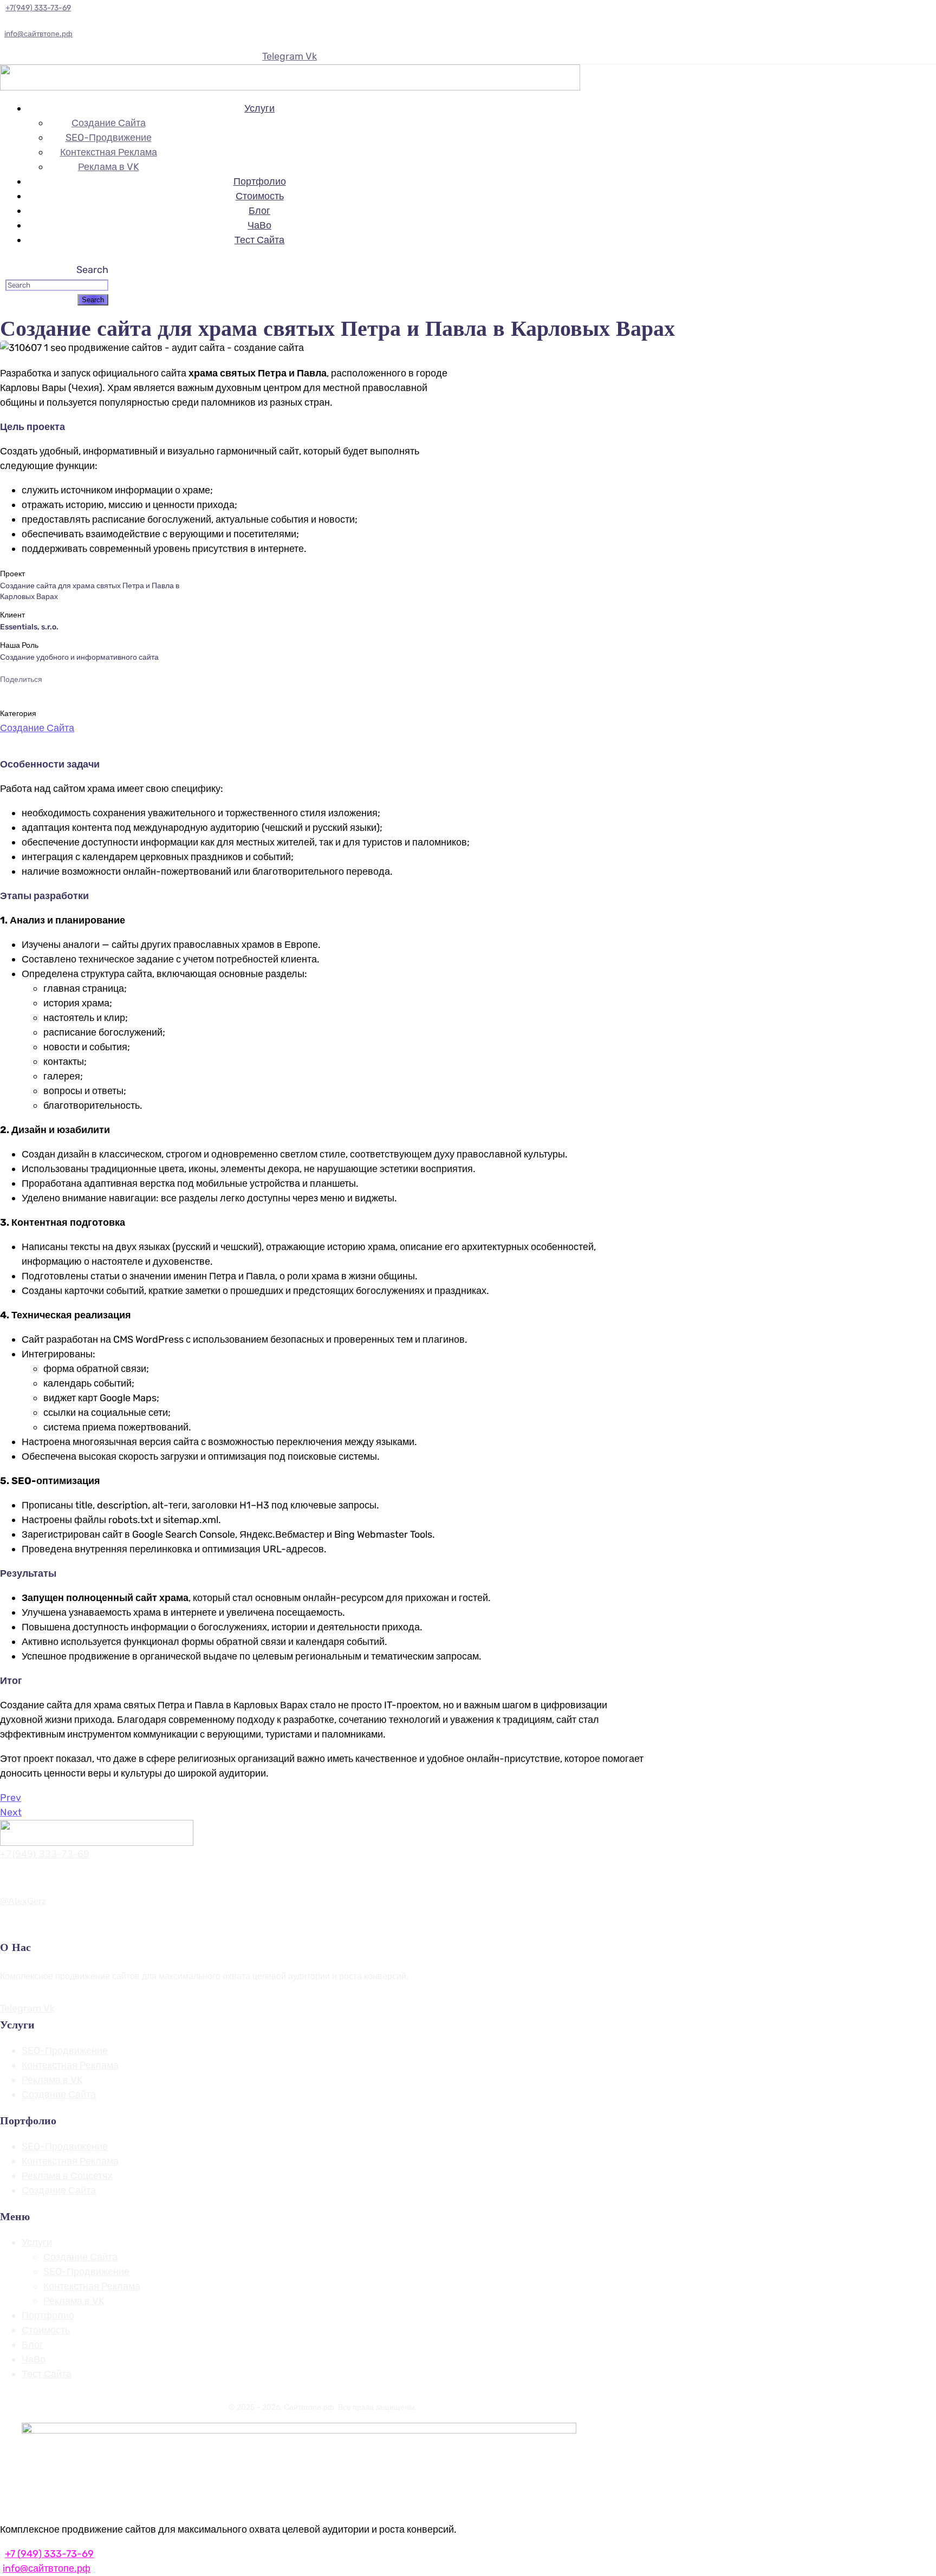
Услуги (259, 108)
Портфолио (260, 181)
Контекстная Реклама (109, 152)
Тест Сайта (259, 240)
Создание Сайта (109, 123)
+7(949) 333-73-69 (45, 1854)
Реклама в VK (109, 167)
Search (92, 270)
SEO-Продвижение (109, 138)
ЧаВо (259, 225)
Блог (259, 211)
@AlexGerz (23, 1901)
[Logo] (290, 71)
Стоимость (260, 196)
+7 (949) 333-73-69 (49, 2554)
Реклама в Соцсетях (67, 2176)
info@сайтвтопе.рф (38, 34)
